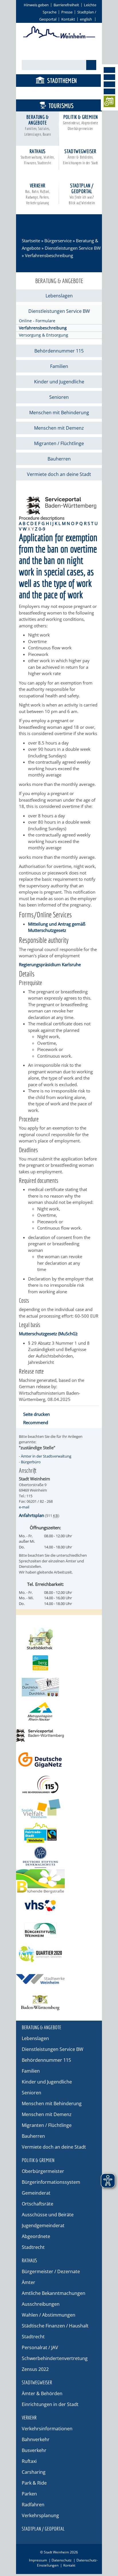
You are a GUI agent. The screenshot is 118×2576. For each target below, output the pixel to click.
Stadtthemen (62, 80)
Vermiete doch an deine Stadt (59, 474)
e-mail (24, 1507)
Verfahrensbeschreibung (43, 328)
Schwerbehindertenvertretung (55, 2358)
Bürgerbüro (31, 1462)
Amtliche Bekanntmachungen (54, 2293)
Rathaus (38, 157)
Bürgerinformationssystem (51, 2182)
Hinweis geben (36, 5)
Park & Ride (34, 2483)
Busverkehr (34, 2450)
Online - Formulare (37, 321)
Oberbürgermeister (43, 2171)
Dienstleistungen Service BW (73, 248)
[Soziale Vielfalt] (59, 1809)
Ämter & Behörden (42, 2393)
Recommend (36, 1422)
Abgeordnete (36, 2236)
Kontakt (68, 19)
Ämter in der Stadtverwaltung (46, 1456)
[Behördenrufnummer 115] (59, 1784)
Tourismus (61, 106)
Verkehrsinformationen (47, 2429)
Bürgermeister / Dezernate (51, 2271)
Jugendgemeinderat (43, 2225)
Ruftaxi (29, 2461)
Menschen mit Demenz (59, 428)
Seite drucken (37, 1414)
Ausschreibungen (41, 2304)
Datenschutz (62, 2560)
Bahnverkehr (36, 2439)
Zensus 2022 (35, 2369)
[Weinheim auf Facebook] (109, 70)
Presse (67, 12)
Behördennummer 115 (59, 351)
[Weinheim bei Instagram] (109, 77)
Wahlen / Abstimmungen (49, 2315)
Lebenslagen (59, 296)
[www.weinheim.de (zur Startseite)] (59, 37)
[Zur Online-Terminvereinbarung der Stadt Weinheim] (109, 102)
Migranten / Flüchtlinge (59, 443)
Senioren (59, 397)
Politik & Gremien (81, 122)
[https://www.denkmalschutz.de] (59, 1857)
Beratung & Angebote (38, 125)
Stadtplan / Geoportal (82, 194)
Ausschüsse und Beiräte (48, 2215)
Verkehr (38, 194)
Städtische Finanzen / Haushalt (55, 2326)
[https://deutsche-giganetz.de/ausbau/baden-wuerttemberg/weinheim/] (59, 1760)
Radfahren (33, 2505)
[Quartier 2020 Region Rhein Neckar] (59, 1954)
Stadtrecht (33, 2247)
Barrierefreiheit (66, 5)
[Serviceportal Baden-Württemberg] (61, 513)
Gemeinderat (36, 2193)
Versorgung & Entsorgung (44, 335)
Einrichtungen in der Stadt (50, 2404)
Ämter (28, 2282)
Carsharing (34, 2472)
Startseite (31, 241)
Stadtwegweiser (80, 157)
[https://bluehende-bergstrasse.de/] (59, 1881)
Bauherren (59, 459)
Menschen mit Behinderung (59, 413)
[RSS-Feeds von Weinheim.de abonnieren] (109, 91)
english (86, 19)
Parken (29, 2494)
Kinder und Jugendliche (59, 382)
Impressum (38, 2560)
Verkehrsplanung (40, 2515)
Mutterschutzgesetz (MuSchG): (48, 1334)
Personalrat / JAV (40, 2347)
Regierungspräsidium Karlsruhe (50, 964)
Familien (59, 366)
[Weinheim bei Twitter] (109, 84)
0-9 (42, 529)
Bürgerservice (61, 93)
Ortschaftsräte (38, 2204)
